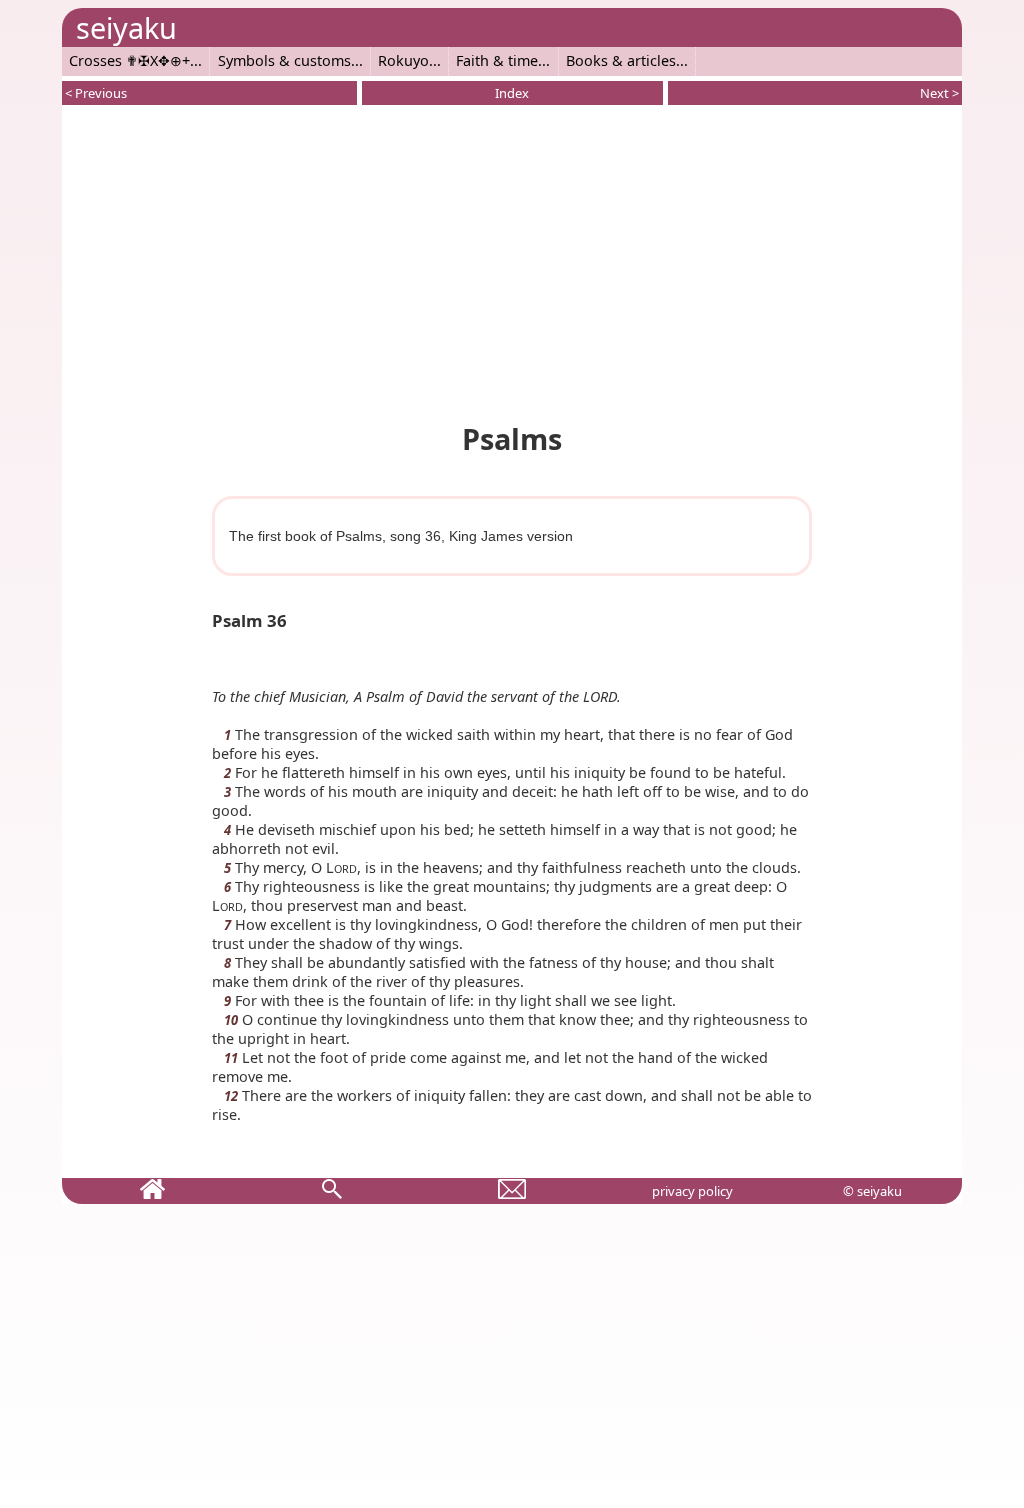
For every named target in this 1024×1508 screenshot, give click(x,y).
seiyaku (126, 27)
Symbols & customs (284, 60)
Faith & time (497, 60)
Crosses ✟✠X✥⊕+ (129, 60)
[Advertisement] (512, 260)
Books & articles (621, 60)
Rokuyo (403, 60)
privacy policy (692, 1191)
